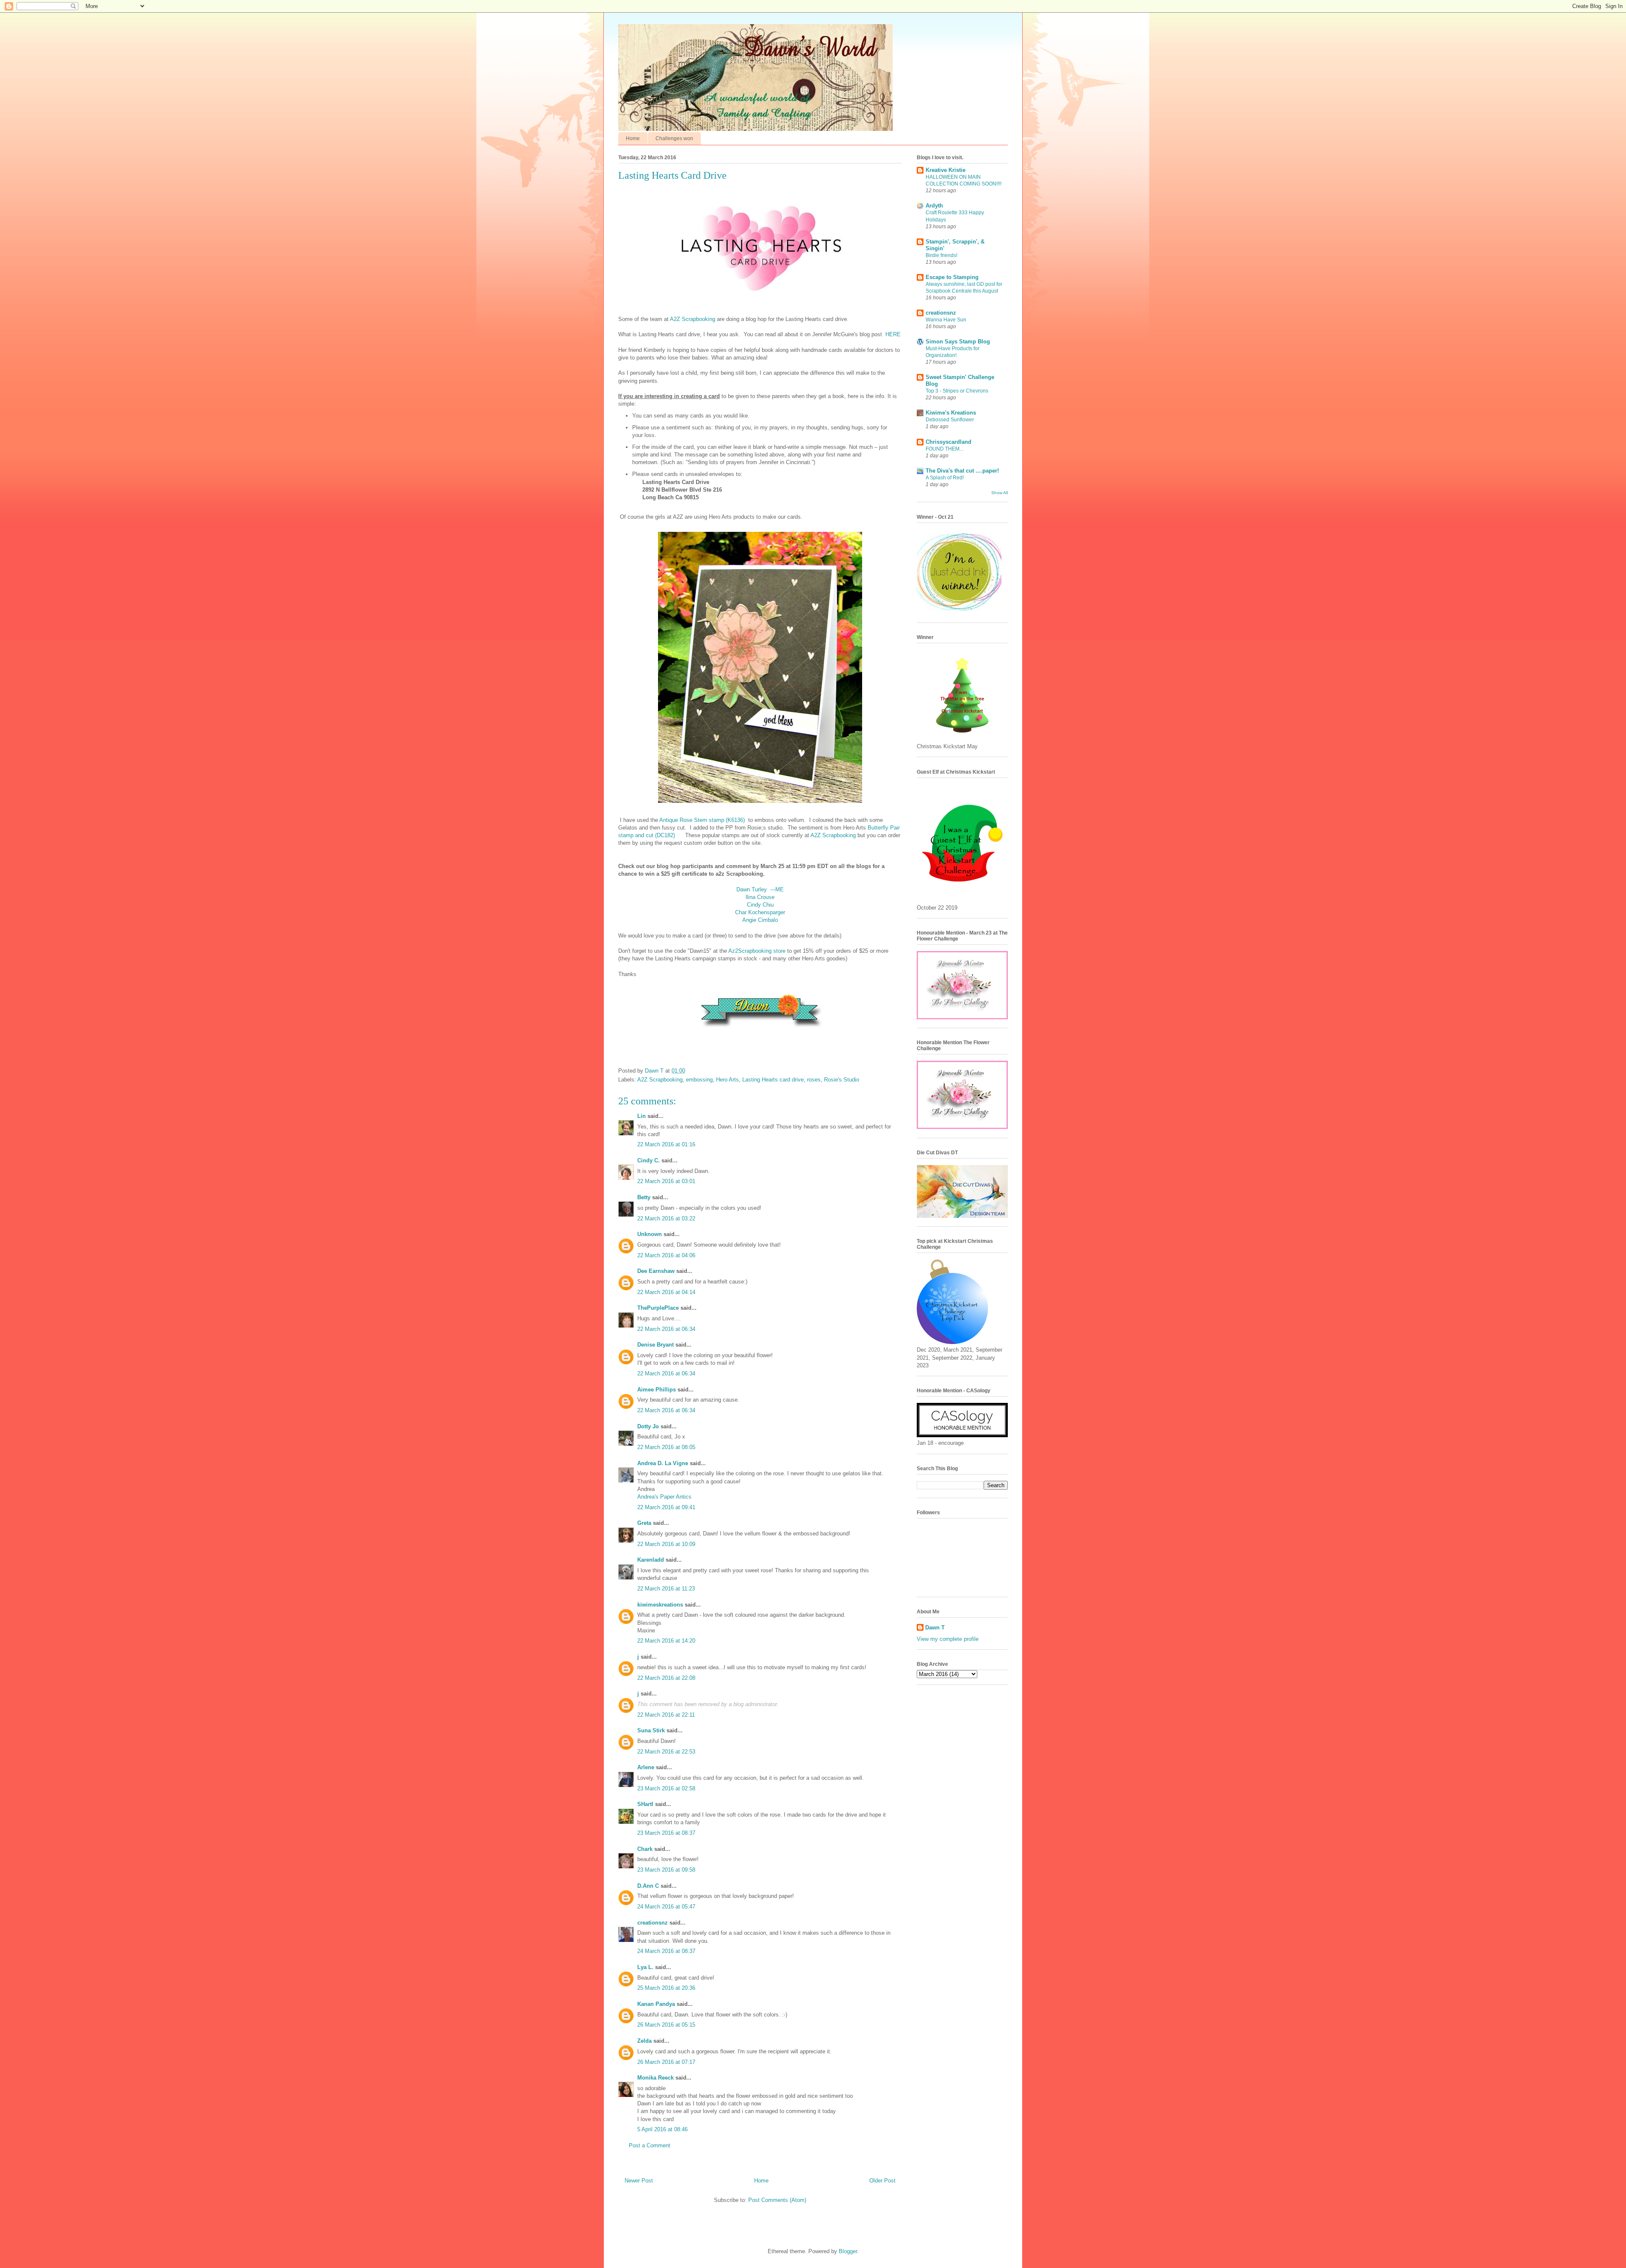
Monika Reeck (655, 2078)
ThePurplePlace (658, 1308)
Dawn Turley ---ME (760, 889)
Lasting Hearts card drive (773, 1080)
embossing (699, 1080)
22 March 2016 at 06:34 (666, 1329)
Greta (644, 1523)
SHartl (645, 1804)
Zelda (644, 2041)
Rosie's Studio (842, 1080)
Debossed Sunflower (950, 420)
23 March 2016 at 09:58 (666, 1870)
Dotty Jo (648, 1426)
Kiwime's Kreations (951, 413)
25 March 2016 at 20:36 (666, 1988)
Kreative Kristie (946, 170)
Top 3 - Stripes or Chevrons (957, 391)
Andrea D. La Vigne (663, 1463)
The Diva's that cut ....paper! (962, 471)
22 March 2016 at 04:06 (666, 1255)
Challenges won (674, 138)
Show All (1000, 493)
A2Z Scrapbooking (693, 319)
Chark (645, 1849)
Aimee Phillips (657, 1390)
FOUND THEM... (944, 449)
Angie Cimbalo (760, 920)
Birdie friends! (942, 255)
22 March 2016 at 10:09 (666, 1544)
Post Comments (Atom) (777, 2200)
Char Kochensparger (760, 912)
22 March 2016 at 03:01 (666, 1181)
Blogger (848, 2251)
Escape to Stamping (952, 277)
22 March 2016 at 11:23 (666, 1589)
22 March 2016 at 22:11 (666, 1715)
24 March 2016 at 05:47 (666, 1907)
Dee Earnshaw (656, 1271)
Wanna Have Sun (946, 320)
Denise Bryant (655, 1345)
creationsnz (653, 1923)
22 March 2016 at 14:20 (666, 1641)
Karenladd (651, 1560)
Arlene (646, 1767)
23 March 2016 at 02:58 (666, 1788)
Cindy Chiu (760, 905)
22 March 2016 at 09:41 (666, 1507)
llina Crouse (760, 897)
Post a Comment (650, 2145)
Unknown (650, 1234)
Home (633, 138)
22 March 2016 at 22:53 (666, 1752)
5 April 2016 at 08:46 (662, 2129)
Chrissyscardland (948, 442)
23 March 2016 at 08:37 (666, 1833)
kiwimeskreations (660, 1605)
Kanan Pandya (656, 2004)
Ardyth (934, 206)
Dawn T (655, 1071)
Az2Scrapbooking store (757, 951)
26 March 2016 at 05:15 (666, 2025)
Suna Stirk (651, 1730)
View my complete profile (948, 1639)
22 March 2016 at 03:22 (666, 1218)
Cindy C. (648, 1160)
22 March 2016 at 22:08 (666, 1678)
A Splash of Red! (945, 478)
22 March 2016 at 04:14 (666, 1292)
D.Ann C (648, 1886)
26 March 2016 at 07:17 (666, 2062)
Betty (644, 1197)
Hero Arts (727, 1080)
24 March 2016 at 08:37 (666, 1951)
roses (814, 1080)
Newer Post (639, 2181)
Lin (642, 1116)
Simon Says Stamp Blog (958, 342)
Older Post (882, 2181)
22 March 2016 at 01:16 (666, 1144)
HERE (893, 334)
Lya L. (645, 1967)
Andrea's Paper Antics (664, 1497)
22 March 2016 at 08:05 (666, 1447)
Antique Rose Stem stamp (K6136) (702, 820)
